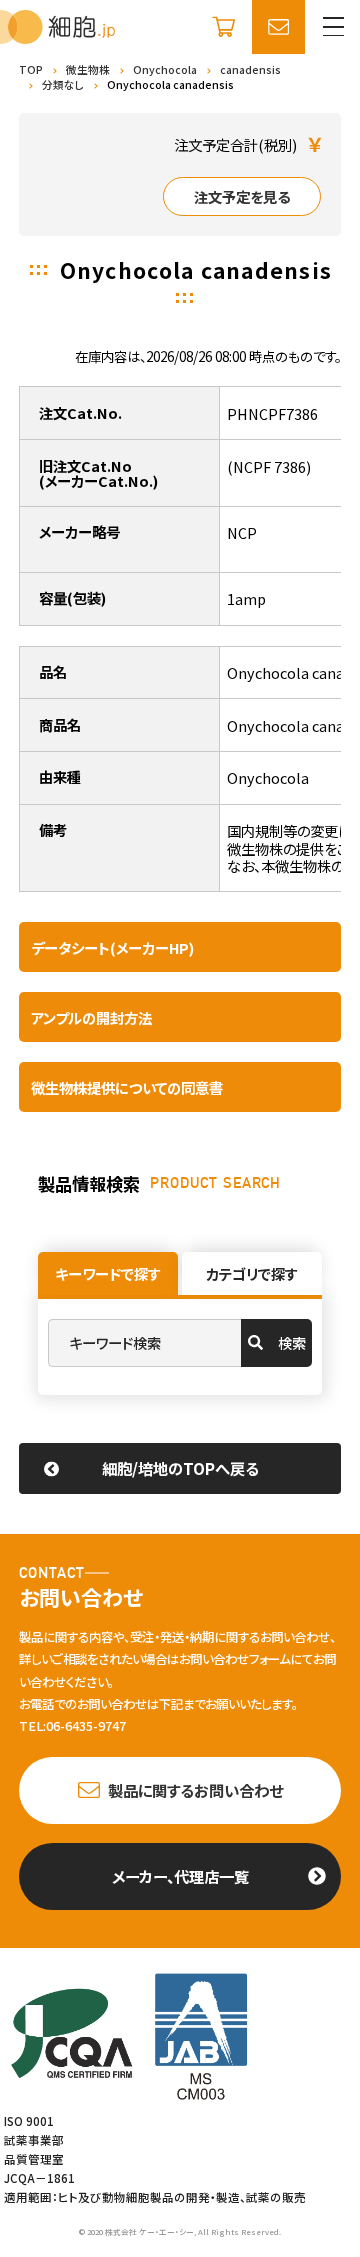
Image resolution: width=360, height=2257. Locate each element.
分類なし (63, 85)
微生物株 (88, 70)
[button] (333, 27)
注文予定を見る (242, 197)
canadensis (250, 70)
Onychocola (165, 70)
